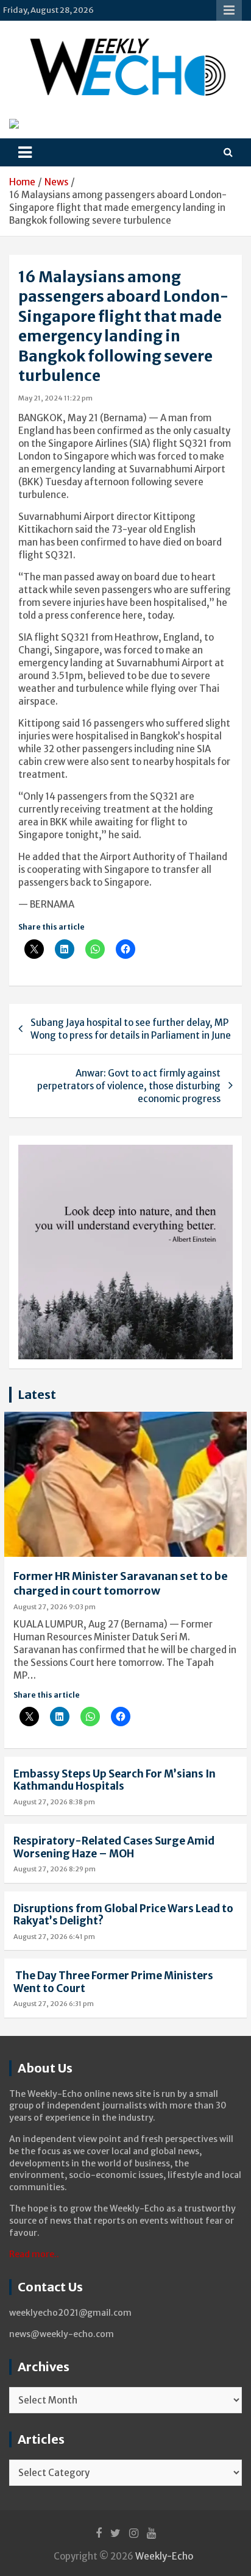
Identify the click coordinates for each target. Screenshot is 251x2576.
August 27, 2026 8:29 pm (55, 1869)
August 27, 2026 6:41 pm (54, 1937)
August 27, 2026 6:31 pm (54, 2004)
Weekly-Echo (164, 2556)
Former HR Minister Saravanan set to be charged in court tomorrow (121, 1583)
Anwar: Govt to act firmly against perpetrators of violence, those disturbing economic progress (129, 1086)
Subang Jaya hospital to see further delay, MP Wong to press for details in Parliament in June (131, 1029)
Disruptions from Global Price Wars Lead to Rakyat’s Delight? (123, 1915)
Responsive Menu (229, 10)
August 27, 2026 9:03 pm (55, 1607)
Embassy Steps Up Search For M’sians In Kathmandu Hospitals (115, 1780)
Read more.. (34, 2254)
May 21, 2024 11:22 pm (55, 398)
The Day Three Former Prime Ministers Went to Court (113, 1982)
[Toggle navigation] (25, 152)
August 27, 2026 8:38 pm (54, 1802)
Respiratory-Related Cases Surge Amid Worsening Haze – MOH (114, 1847)
